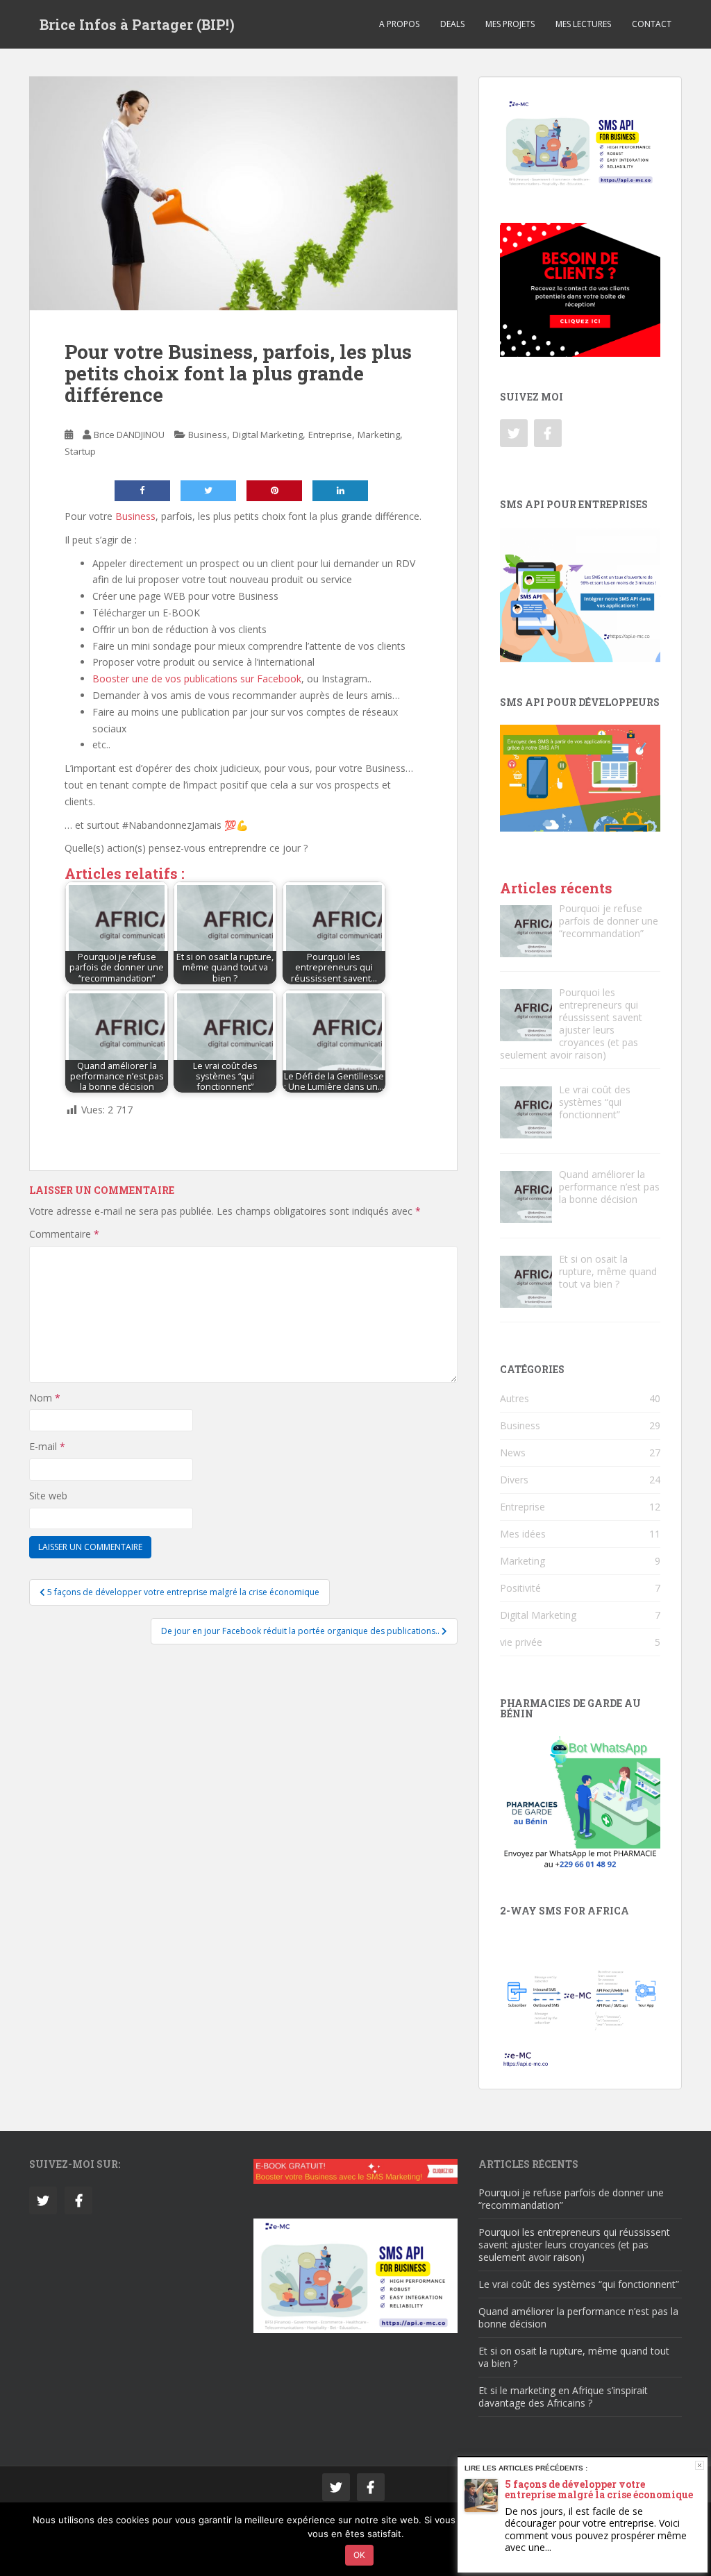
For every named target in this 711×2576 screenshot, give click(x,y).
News (513, 1453)
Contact (652, 24)
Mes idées (523, 1534)
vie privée (521, 1642)
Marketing (379, 435)
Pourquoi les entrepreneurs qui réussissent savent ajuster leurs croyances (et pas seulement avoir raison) (574, 2245)
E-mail (47, 1446)
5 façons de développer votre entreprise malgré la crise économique (599, 2489)
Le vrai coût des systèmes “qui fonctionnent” (579, 2284)
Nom (45, 1398)
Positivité (520, 1588)
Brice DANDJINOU (129, 435)
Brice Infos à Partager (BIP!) (137, 24)
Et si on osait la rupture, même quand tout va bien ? (574, 2357)
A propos (399, 24)
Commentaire (64, 1234)
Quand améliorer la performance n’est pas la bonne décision (578, 2317)
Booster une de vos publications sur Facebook (197, 679)
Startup (80, 451)
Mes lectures (583, 24)
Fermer (700, 2465)
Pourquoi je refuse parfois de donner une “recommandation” (571, 2199)
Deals (452, 24)
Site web (48, 1496)
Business (208, 435)
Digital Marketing (268, 435)
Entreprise (330, 435)
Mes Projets (510, 24)
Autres (515, 1398)
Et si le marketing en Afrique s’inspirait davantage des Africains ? (563, 2397)
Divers (514, 1480)
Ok (359, 2555)
